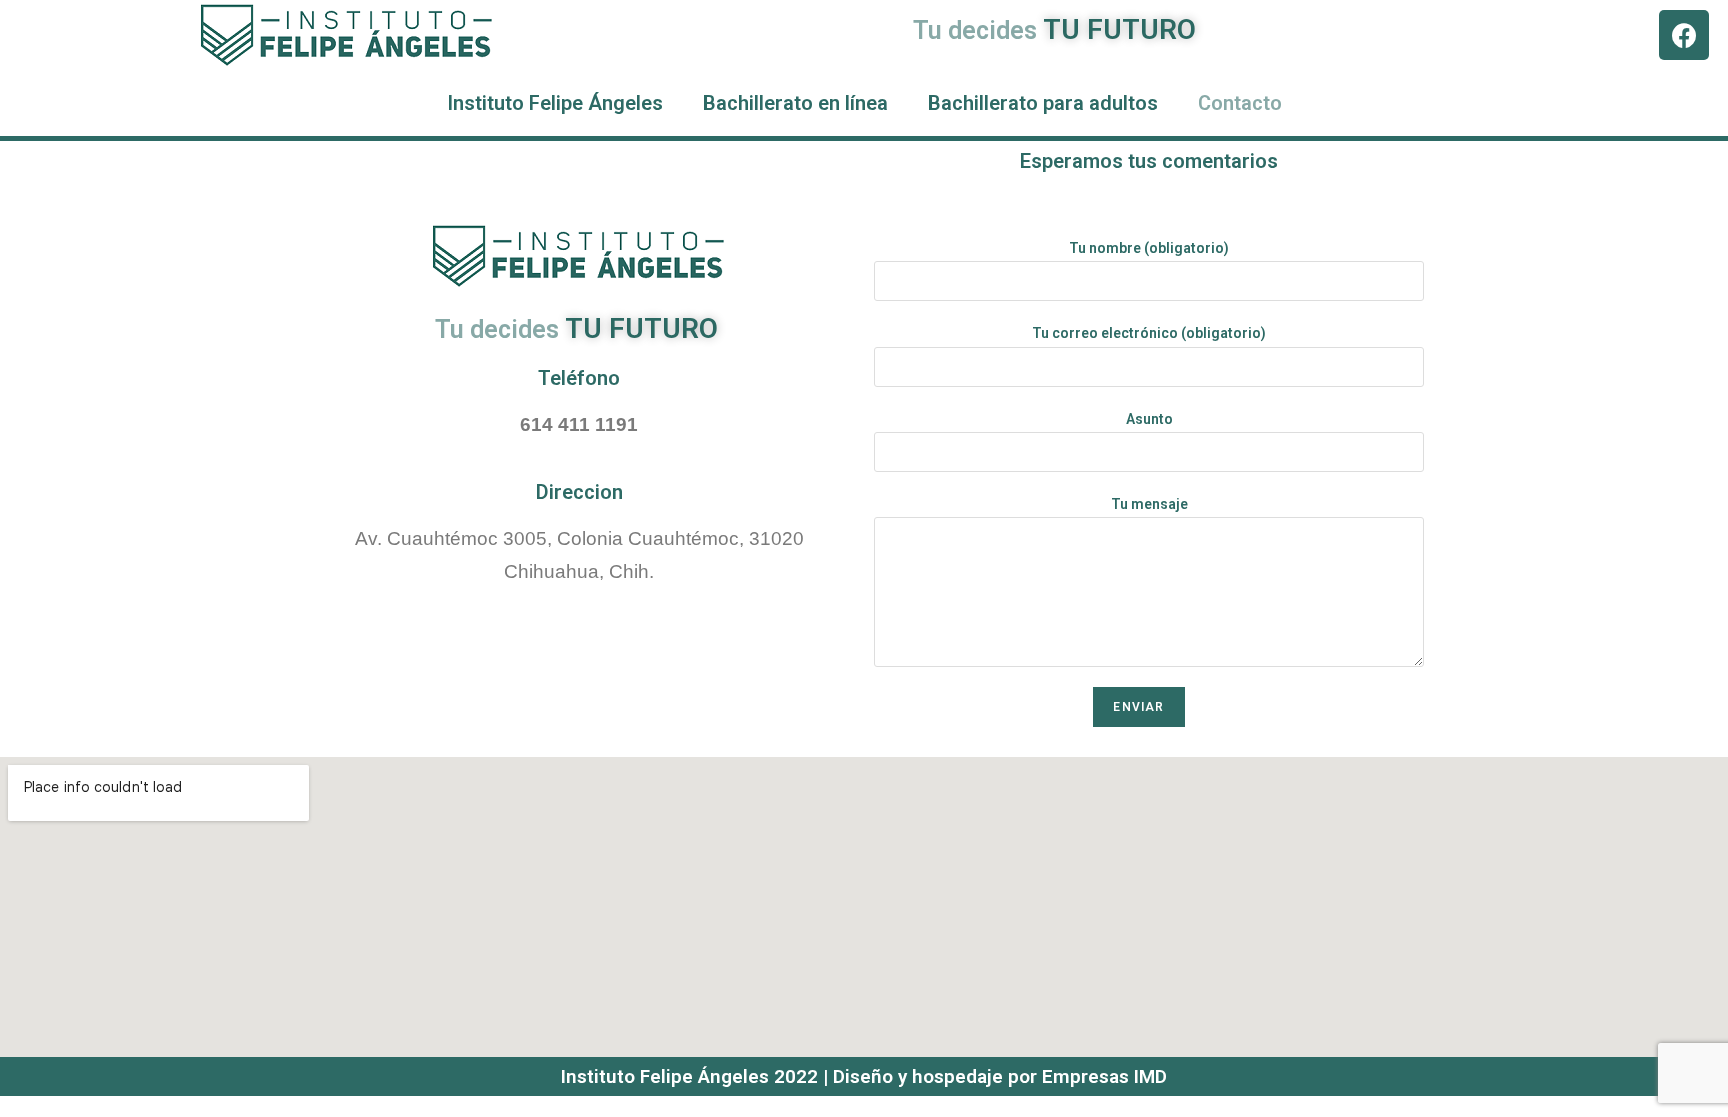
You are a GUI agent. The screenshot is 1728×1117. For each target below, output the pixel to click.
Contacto (1240, 103)
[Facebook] (1684, 35)
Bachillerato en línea (795, 103)
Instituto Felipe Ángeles (555, 103)
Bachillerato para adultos (1043, 103)
